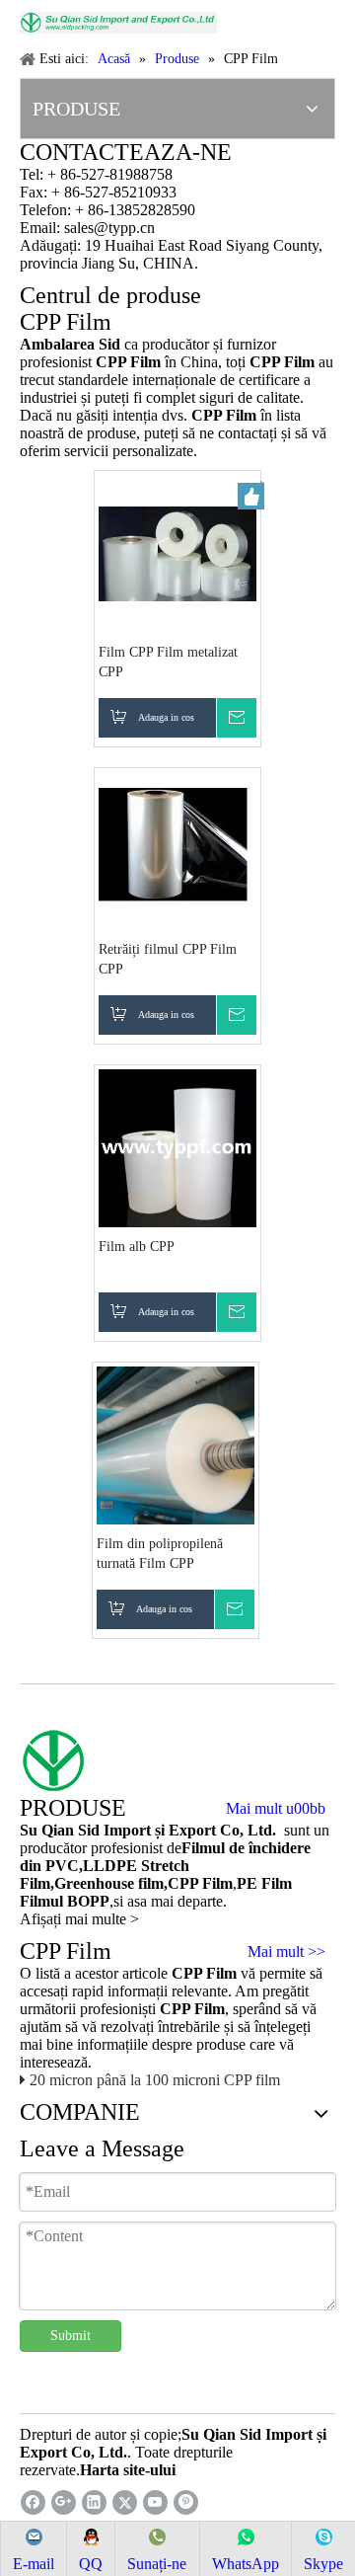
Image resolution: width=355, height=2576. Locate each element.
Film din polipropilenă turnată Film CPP (160, 1554)
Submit (71, 2336)
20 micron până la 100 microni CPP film (155, 2080)
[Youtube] (155, 2502)
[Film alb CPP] (177, 1147)
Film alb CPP (137, 1247)
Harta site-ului (128, 2470)
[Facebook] (33, 2502)
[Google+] (64, 2502)
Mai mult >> (286, 1952)
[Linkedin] (94, 2502)
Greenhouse (94, 1883)
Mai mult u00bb (276, 1809)
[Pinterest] (186, 2502)
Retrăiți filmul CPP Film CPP (168, 959)
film (149, 1883)
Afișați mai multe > (79, 1919)
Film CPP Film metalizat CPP (168, 662)
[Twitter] (125, 2502)
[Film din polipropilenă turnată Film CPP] (176, 1444)
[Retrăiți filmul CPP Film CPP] (177, 850)
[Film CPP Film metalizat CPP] (177, 552)
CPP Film (200, 1883)
